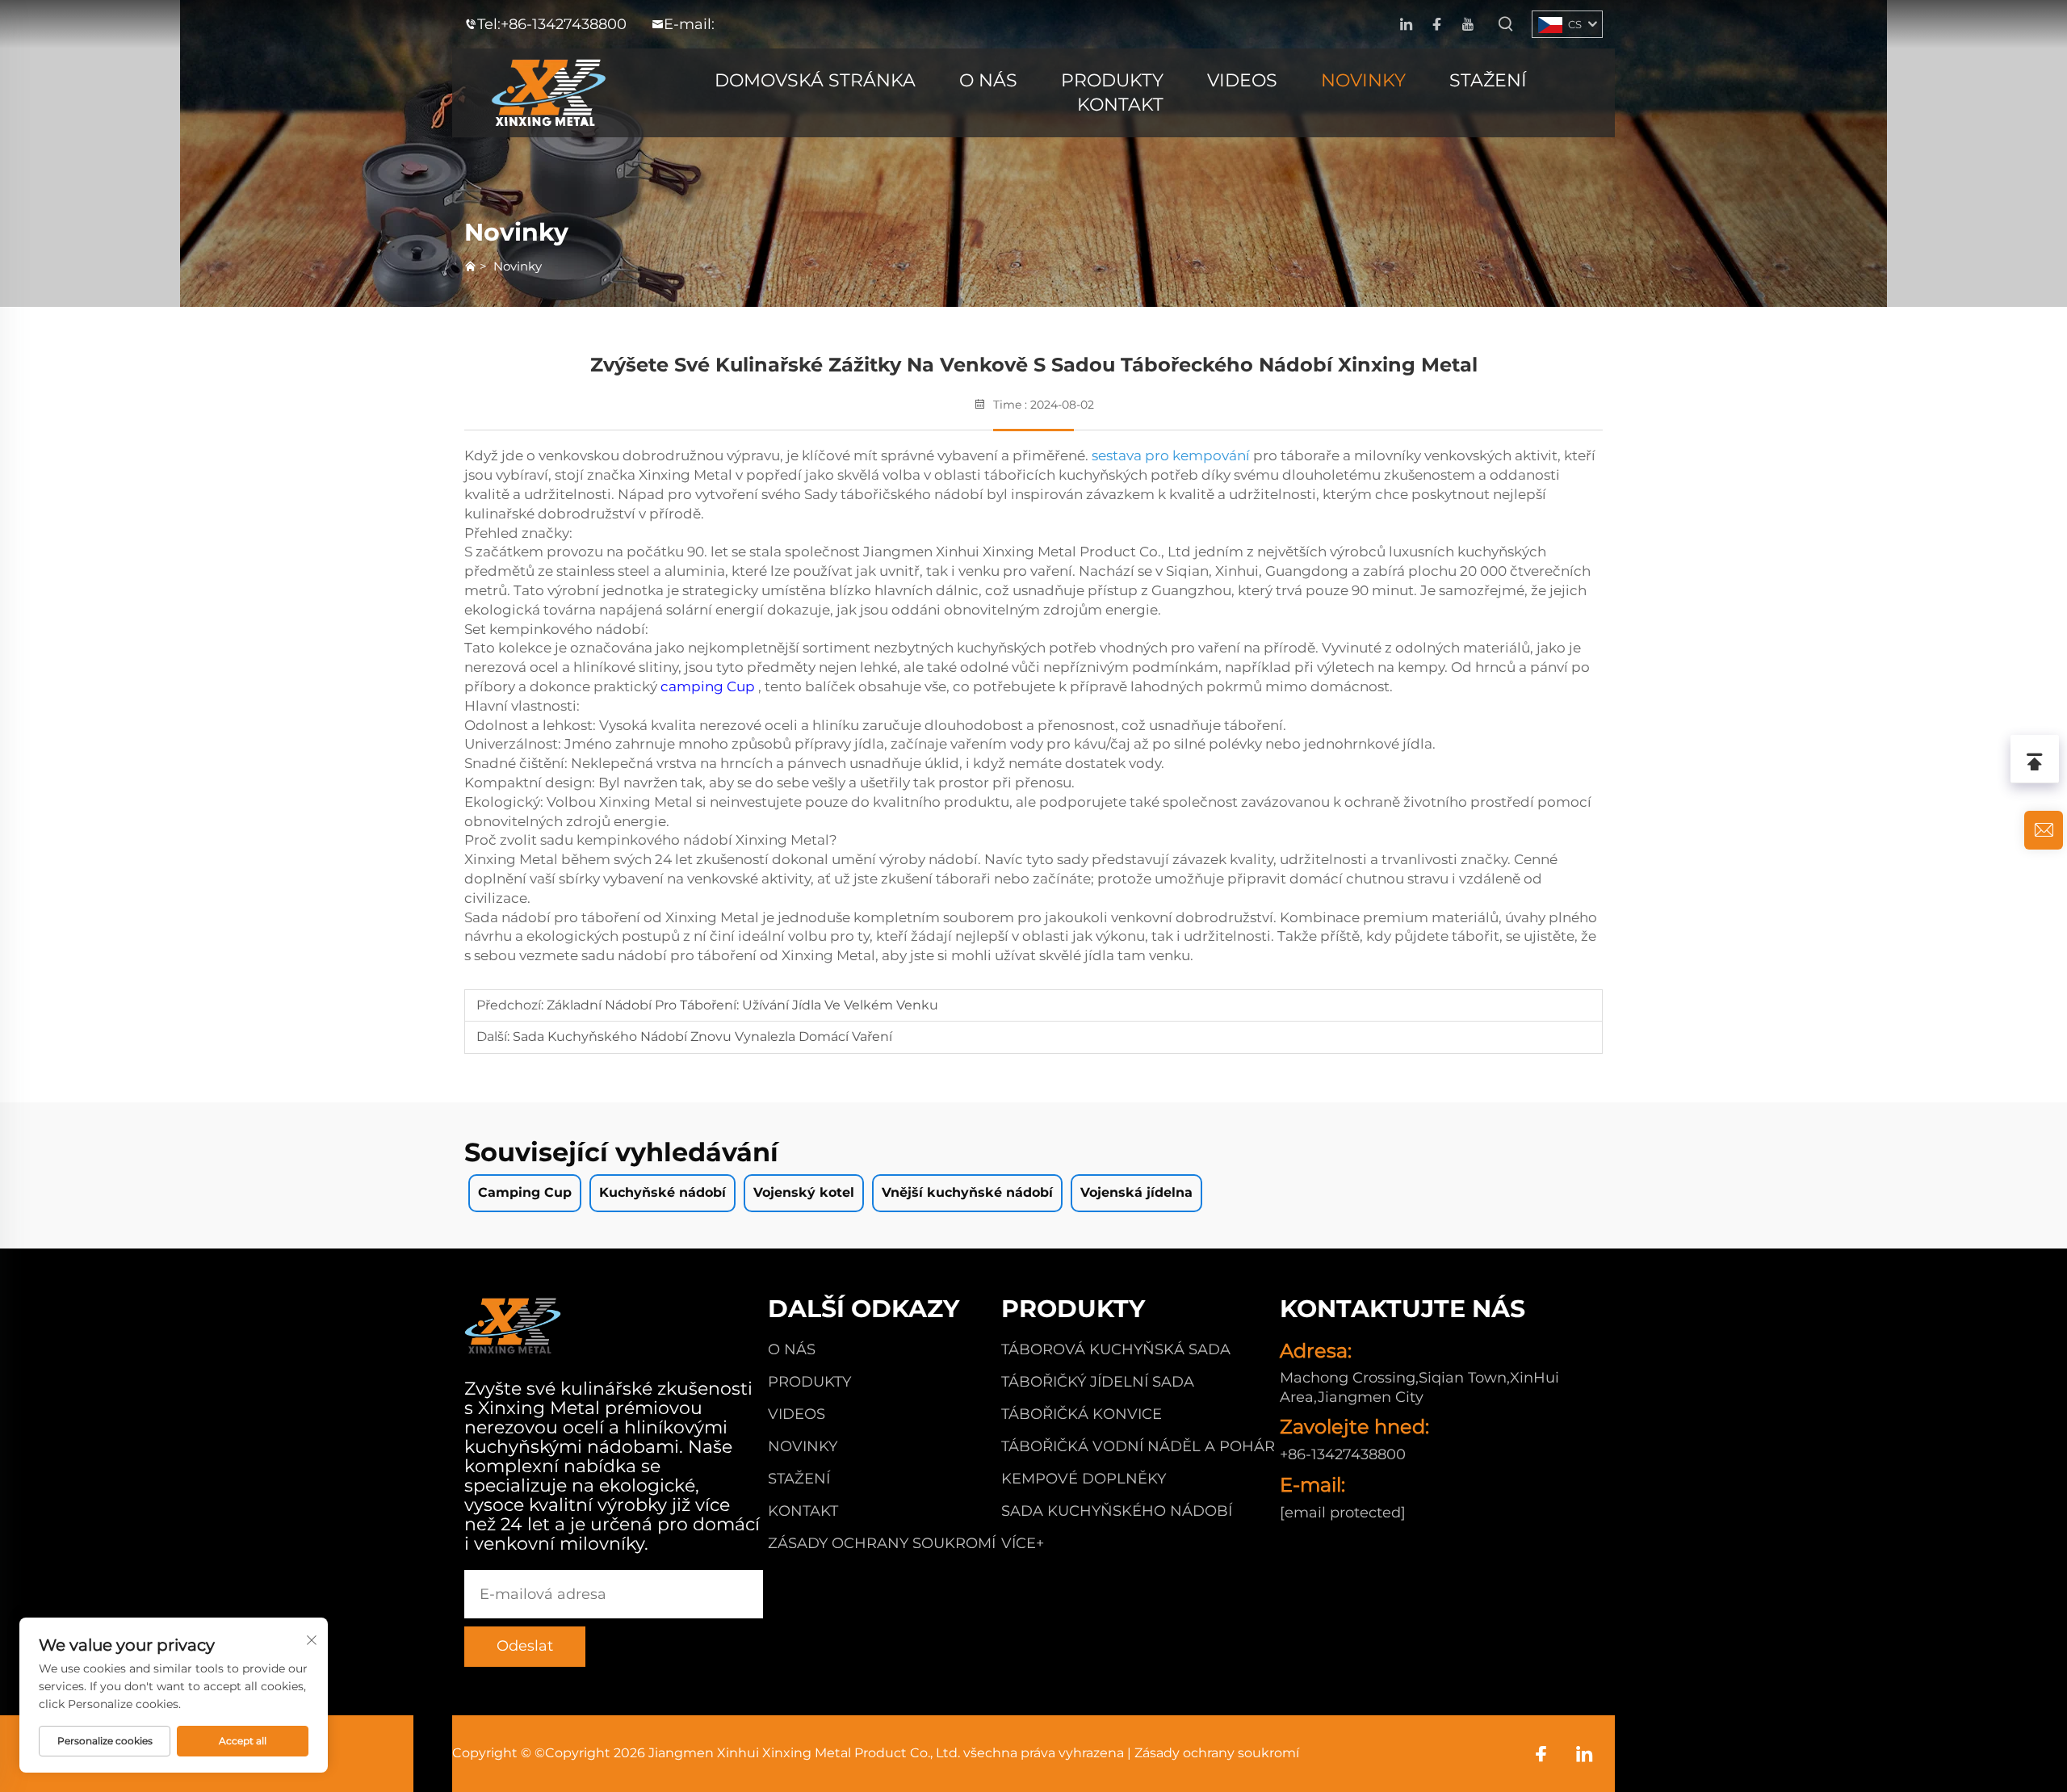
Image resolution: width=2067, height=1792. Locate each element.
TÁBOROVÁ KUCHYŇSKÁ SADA (1116, 1349)
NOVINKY (1363, 80)
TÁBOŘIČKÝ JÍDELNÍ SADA (1098, 1382)
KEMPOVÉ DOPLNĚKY (1084, 1479)
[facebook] (1437, 25)
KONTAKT (1120, 105)
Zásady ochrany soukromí (882, 1543)
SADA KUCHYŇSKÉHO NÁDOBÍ (1117, 1511)
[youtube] (1467, 25)
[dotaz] (2044, 830)
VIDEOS (1242, 80)
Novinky (518, 266)
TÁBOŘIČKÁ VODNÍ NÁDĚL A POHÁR (1138, 1446)
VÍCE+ (1023, 1543)
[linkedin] (1406, 25)
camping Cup (709, 686)
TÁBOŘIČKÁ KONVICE (1082, 1414)
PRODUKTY (1112, 80)
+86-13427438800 (564, 24)
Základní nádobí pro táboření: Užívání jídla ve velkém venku (741, 1005)
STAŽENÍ (1488, 80)
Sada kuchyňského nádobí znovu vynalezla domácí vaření (701, 1037)
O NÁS (988, 80)
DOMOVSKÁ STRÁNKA (815, 80)
